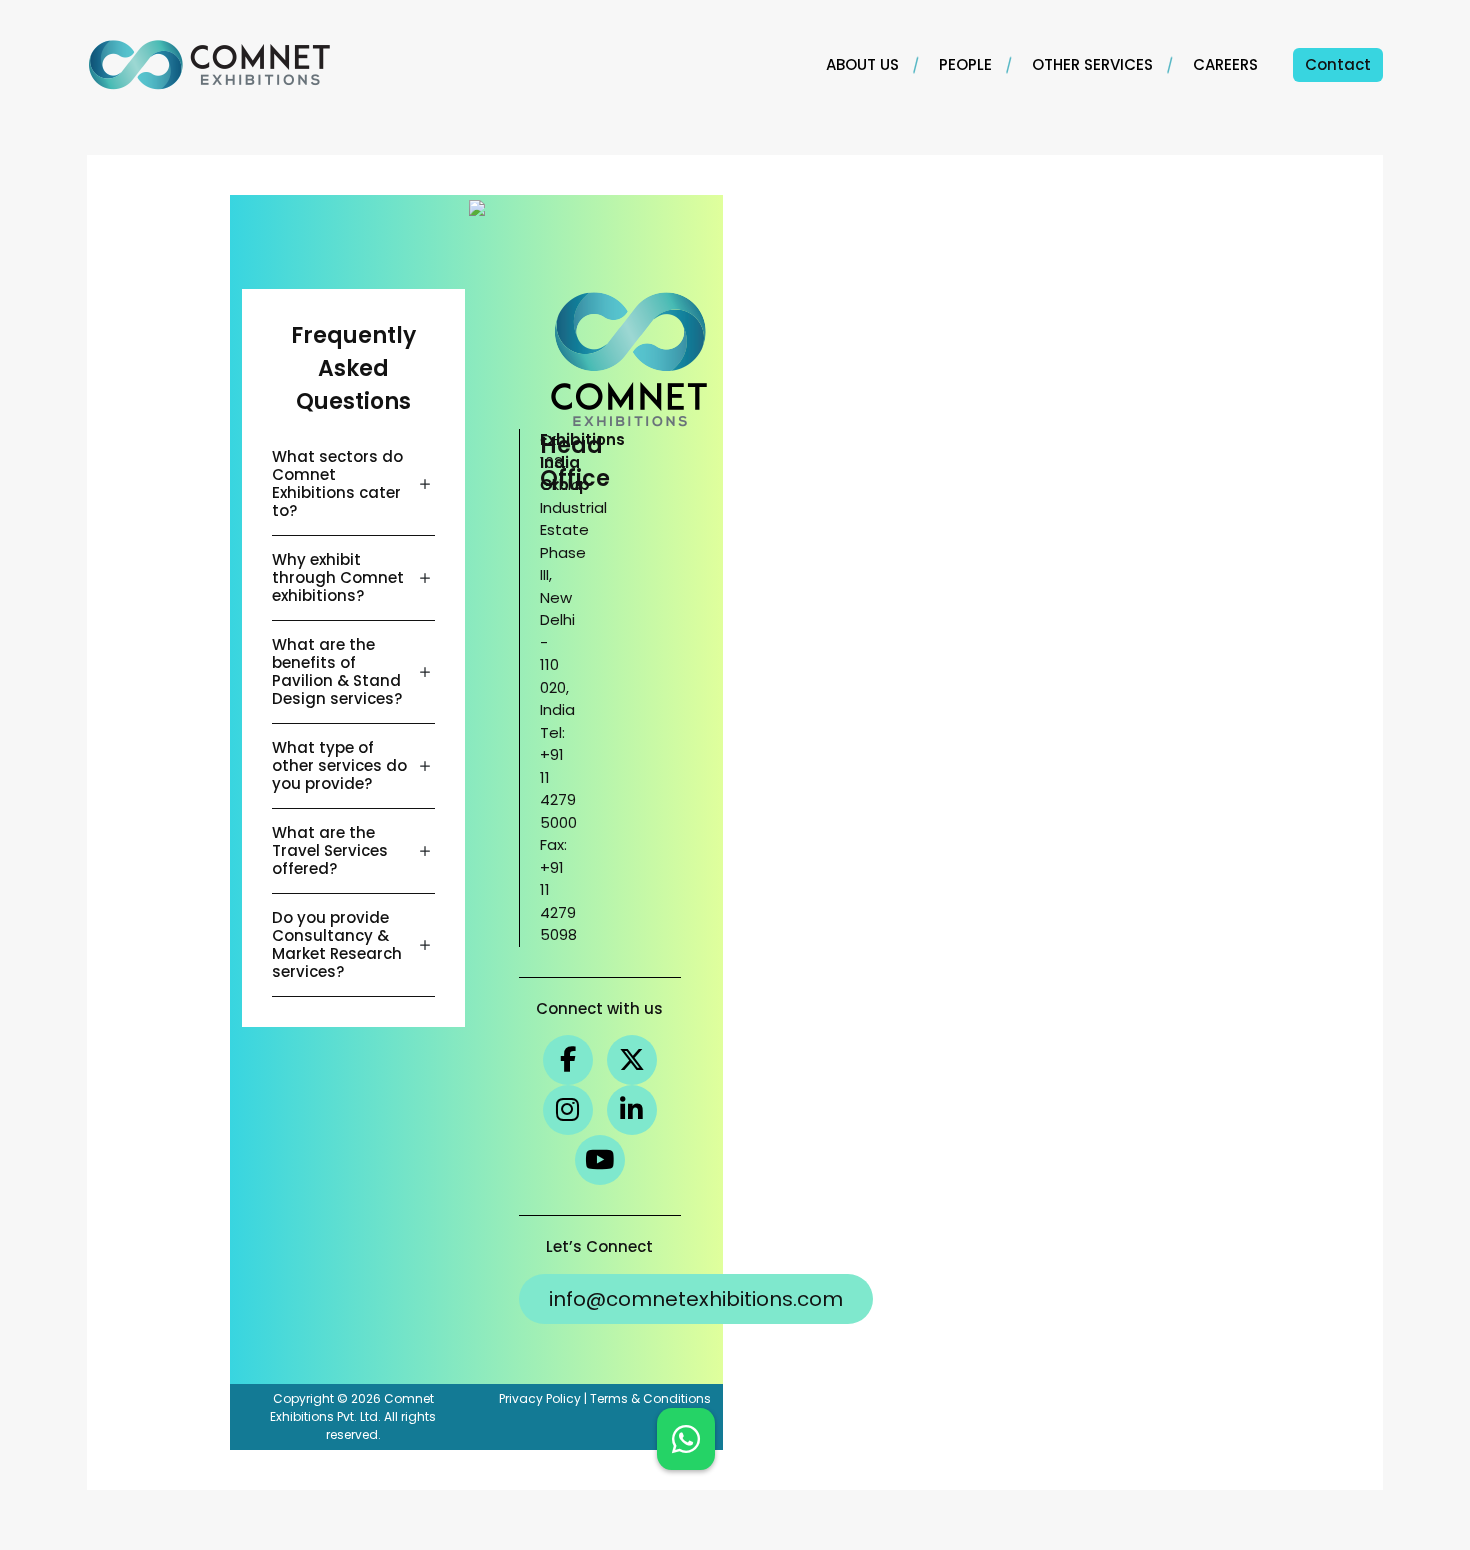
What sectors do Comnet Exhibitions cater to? (337, 483)
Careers (1225, 64)
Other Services (1092, 64)
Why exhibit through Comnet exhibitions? (338, 577)
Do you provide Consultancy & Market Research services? (337, 944)
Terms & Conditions (650, 1398)
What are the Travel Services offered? (330, 850)
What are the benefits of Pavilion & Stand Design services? (337, 671)
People (965, 64)
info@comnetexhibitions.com (696, 1299)
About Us (862, 64)
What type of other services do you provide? (339, 765)
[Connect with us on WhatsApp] (686, 1439)
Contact (1338, 64)
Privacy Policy (540, 1398)
